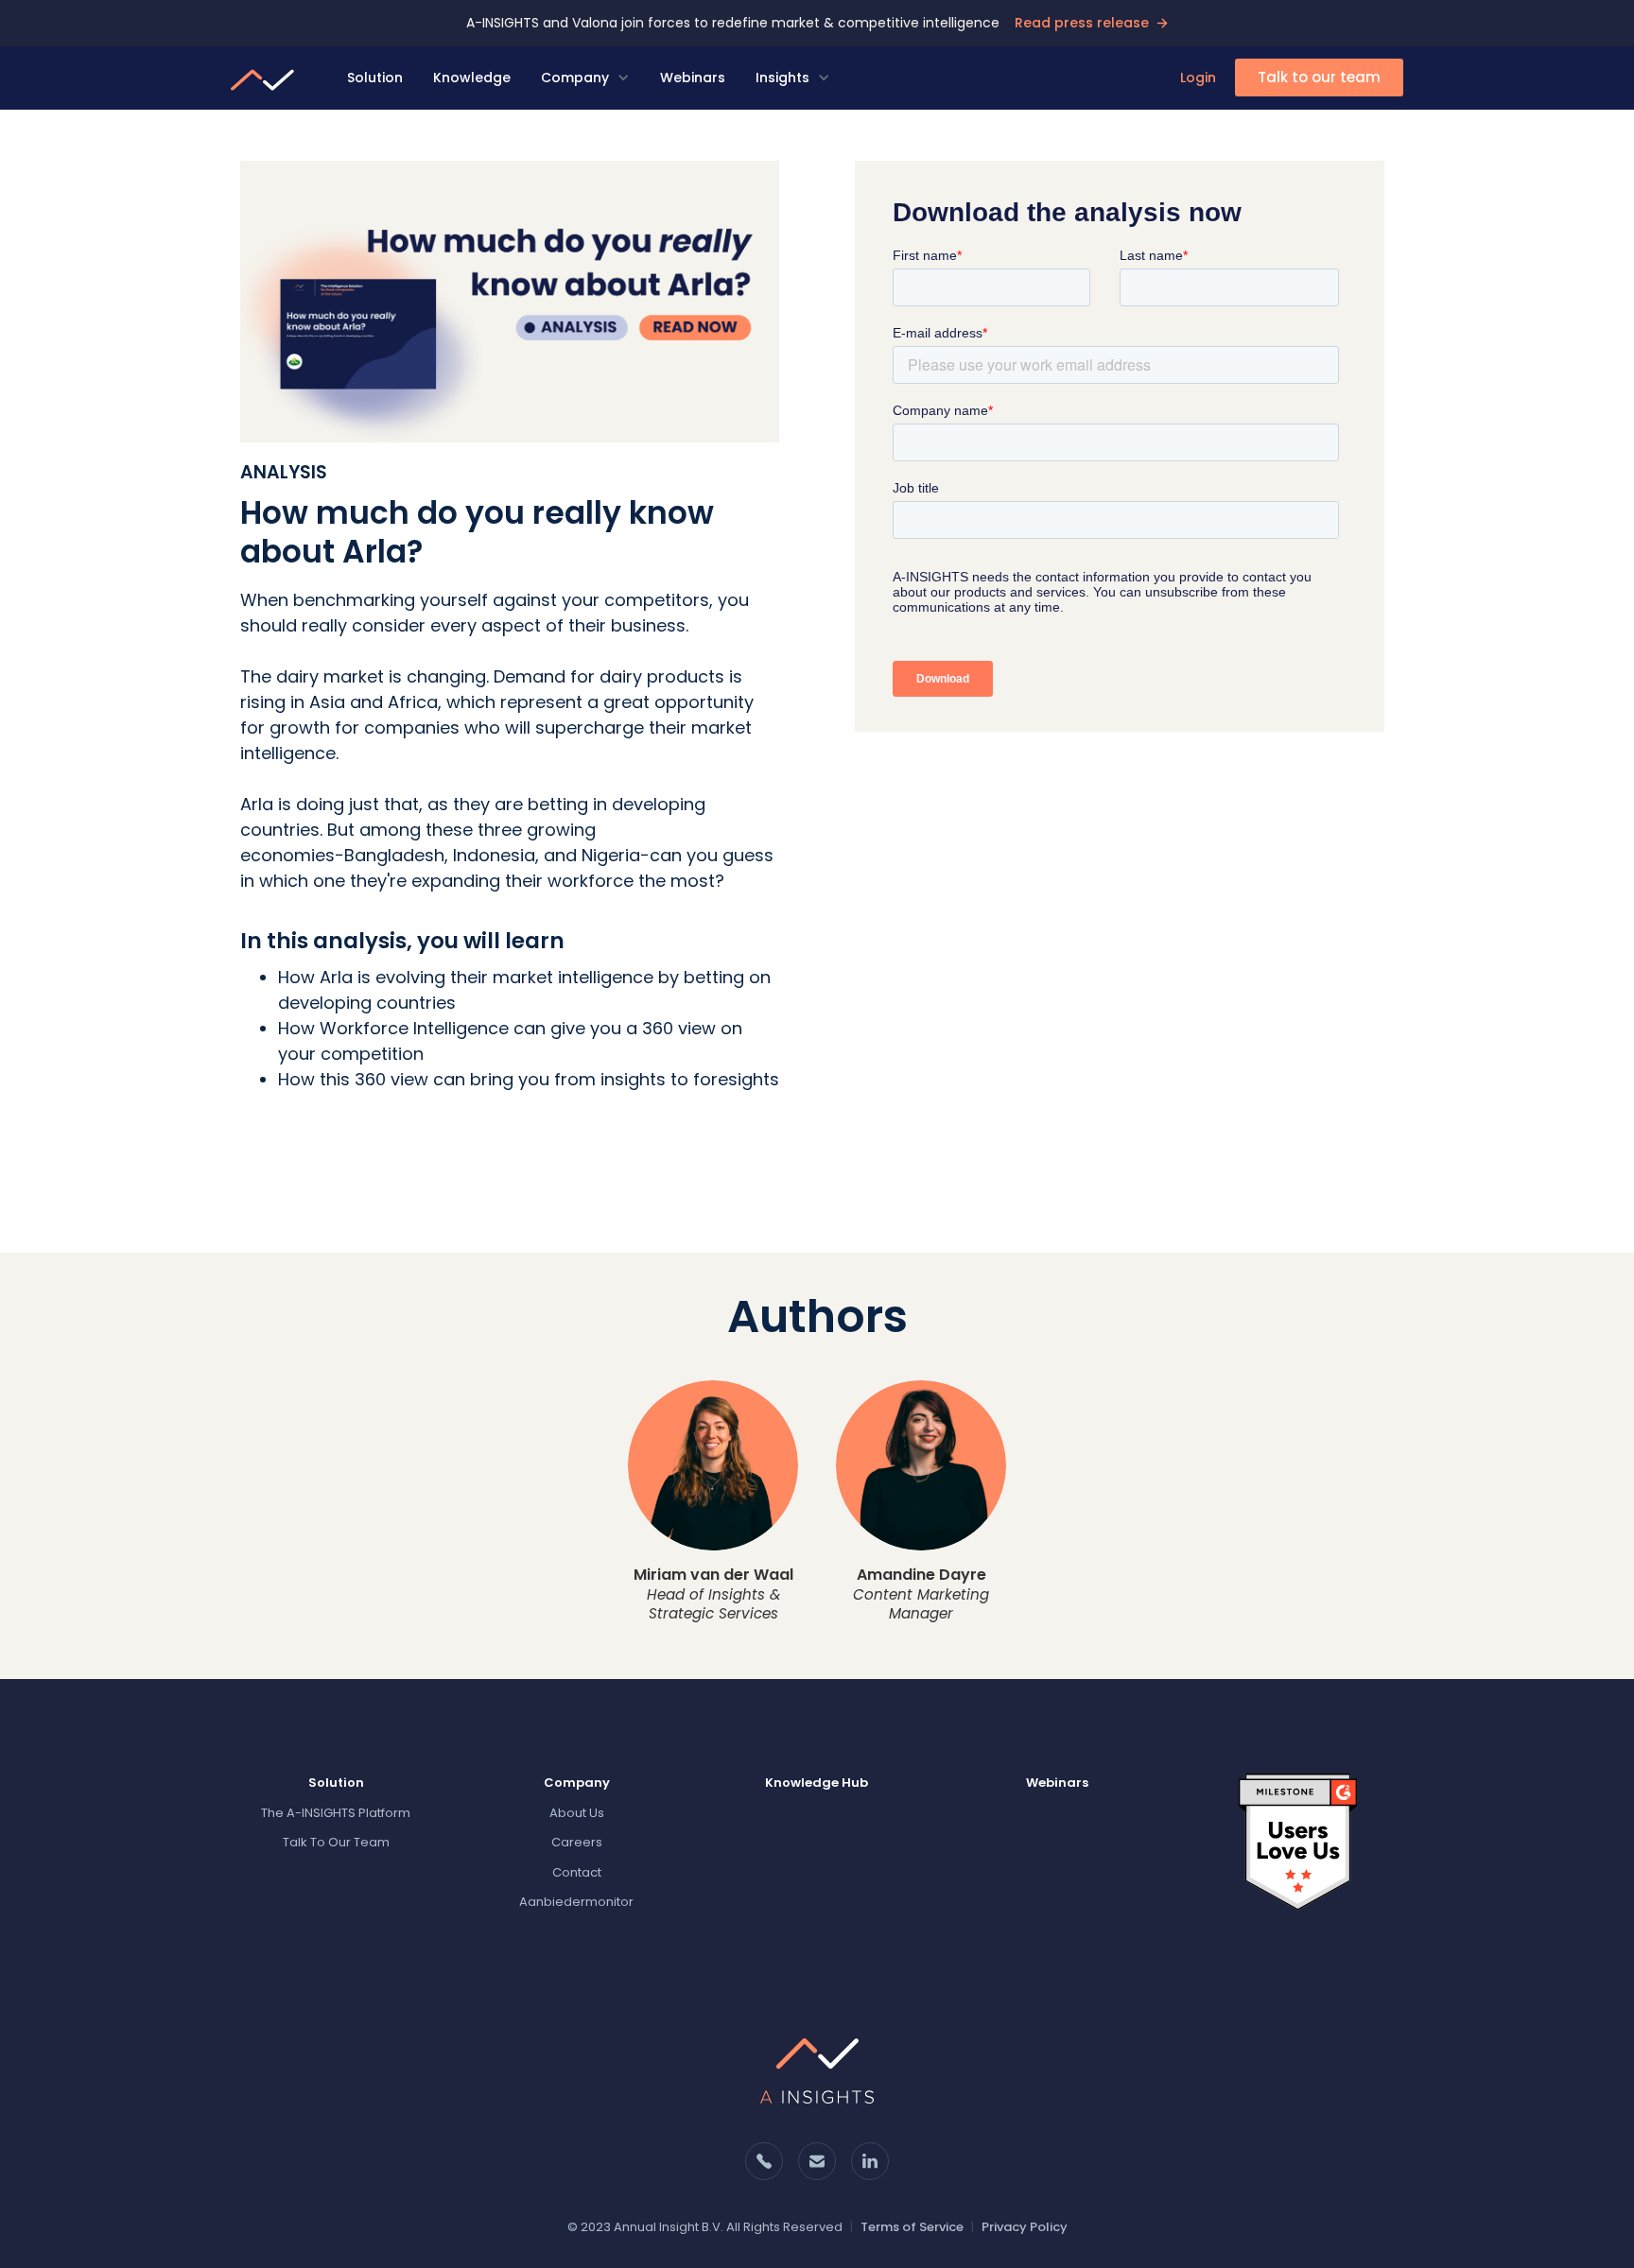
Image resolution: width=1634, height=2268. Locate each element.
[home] (266, 78)
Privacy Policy (1025, 2227)
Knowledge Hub (817, 1783)
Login (1198, 78)
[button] (585, 78)
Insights (782, 78)
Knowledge (472, 78)
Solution (375, 78)
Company (575, 78)
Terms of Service (912, 2227)
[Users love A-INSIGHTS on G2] (1298, 1841)
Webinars (693, 78)
